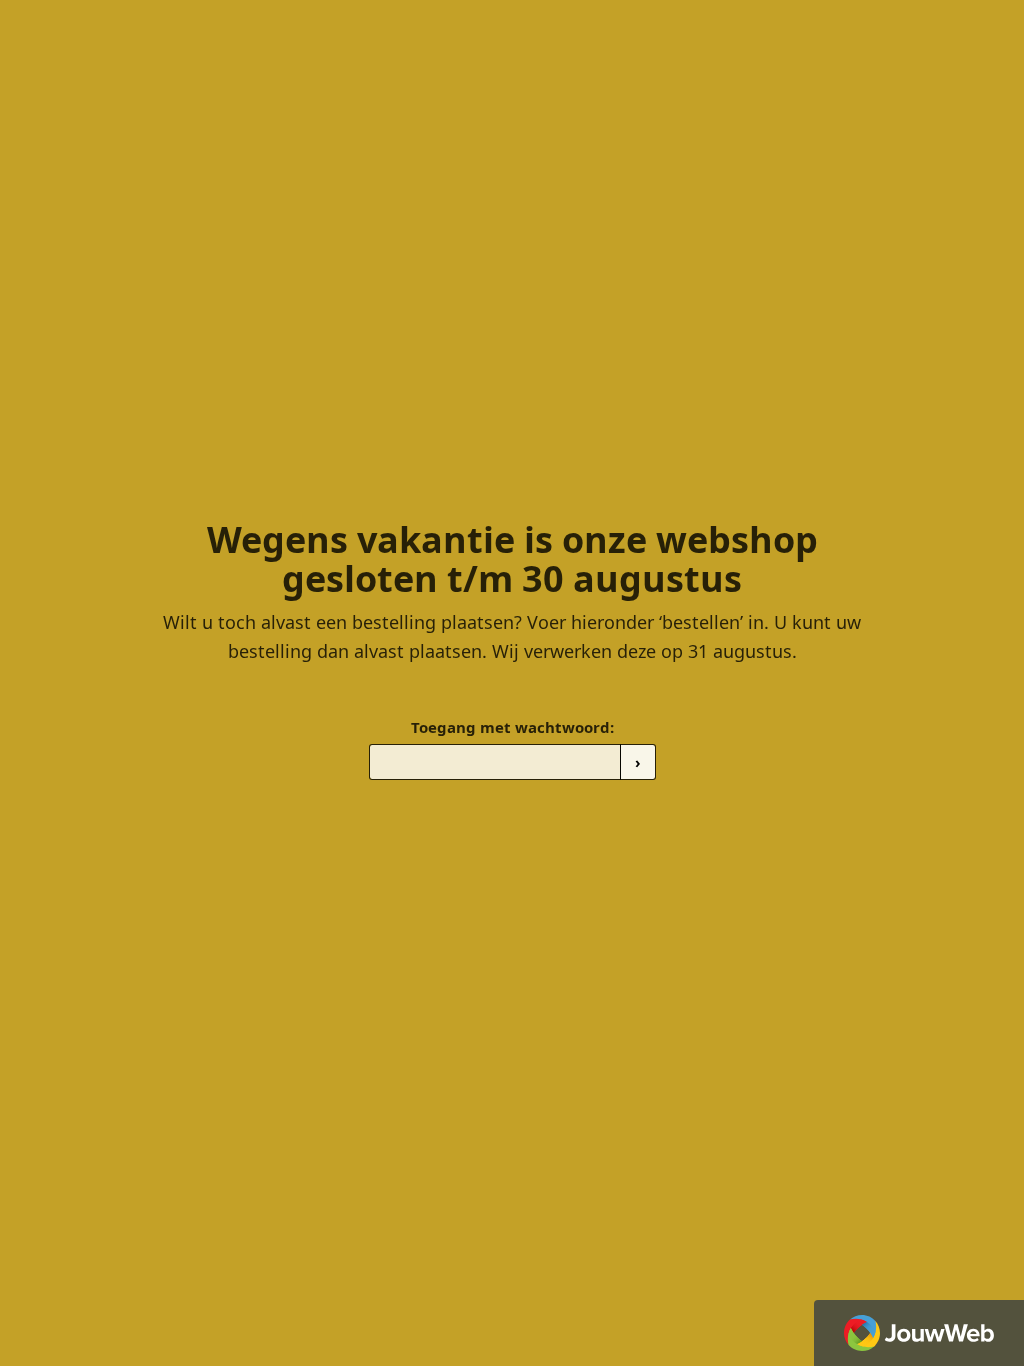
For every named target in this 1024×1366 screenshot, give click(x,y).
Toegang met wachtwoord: (512, 727)
